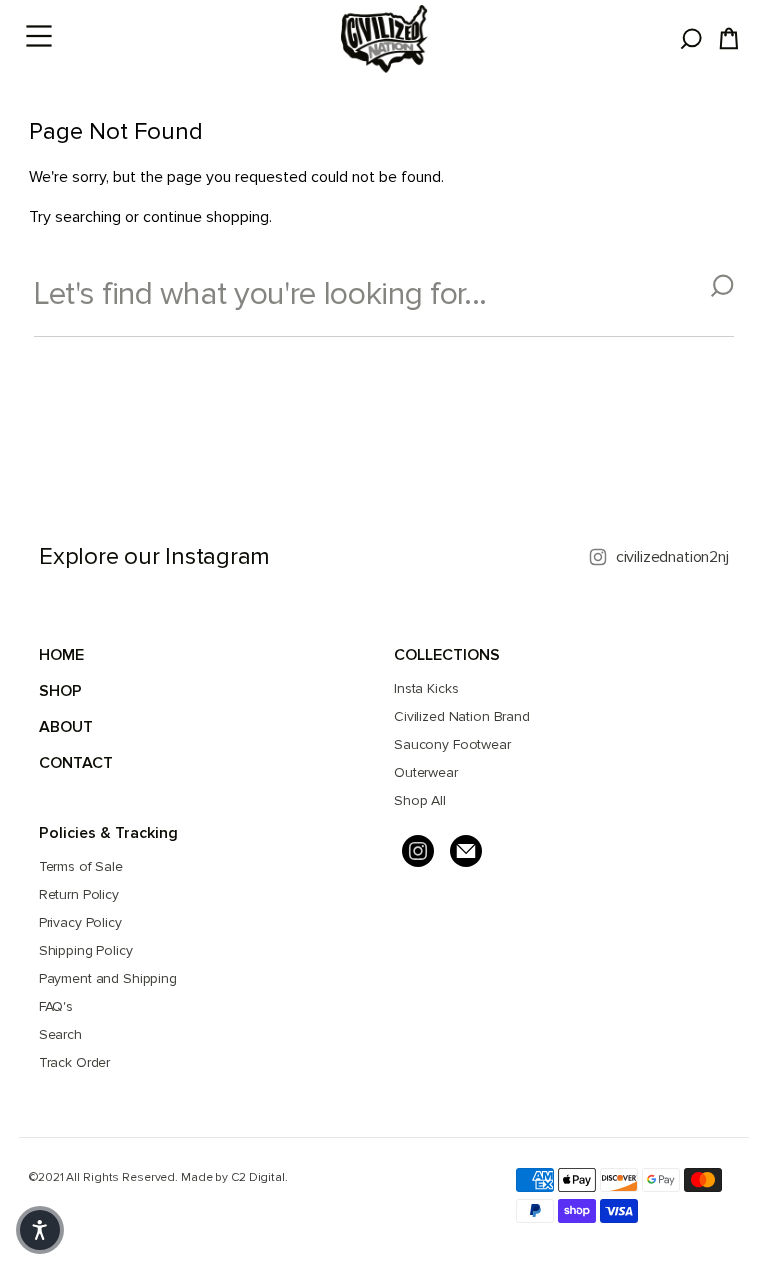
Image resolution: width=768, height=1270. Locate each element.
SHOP (60, 691)
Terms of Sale (81, 866)
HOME (61, 655)
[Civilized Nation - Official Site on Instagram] (418, 851)
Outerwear (426, 772)
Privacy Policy (80, 922)
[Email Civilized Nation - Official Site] (466, 851)
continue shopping (206, 217)
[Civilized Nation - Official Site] (384, 39)
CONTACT (76, 763)
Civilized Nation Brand (462, 716)
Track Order (74, 1062)
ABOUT (66, 727)
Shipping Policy (86, 950)
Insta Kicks (426, 688)
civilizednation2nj (672, 557)
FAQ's (56, 1006)
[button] (40, 1230)
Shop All (420, 800)
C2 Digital (258, 1177)
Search (60, 1034)
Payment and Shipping (108, 978)
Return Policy (79, 894)
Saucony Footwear (452, 744)
